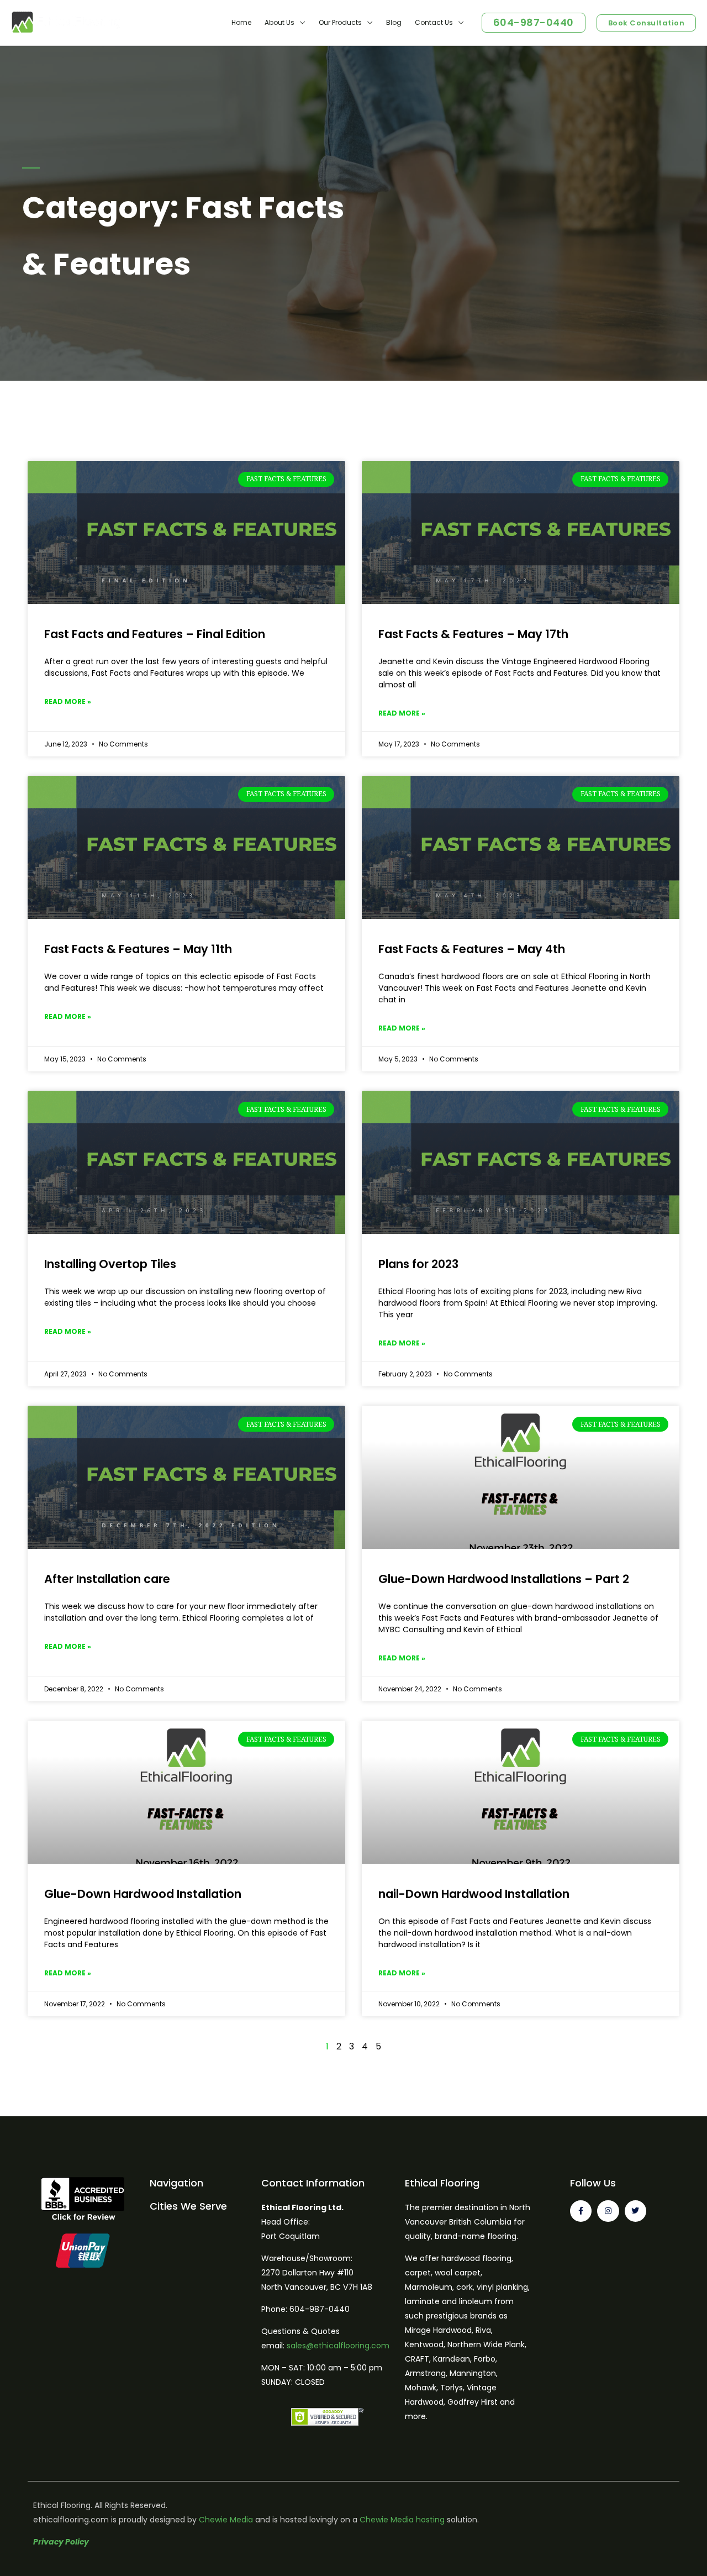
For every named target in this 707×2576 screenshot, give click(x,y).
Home (241, 22)
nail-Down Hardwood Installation (474, 1894)
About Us (279, 22)
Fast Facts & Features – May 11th (138, 949)
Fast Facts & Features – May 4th (472, 949)
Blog (394, 22)
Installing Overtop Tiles (110, 1264)
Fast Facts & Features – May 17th (473, 634)
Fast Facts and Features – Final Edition (155, 634)
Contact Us (434, 22)
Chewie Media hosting (402, 2520)
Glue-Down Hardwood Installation (143, 1894)
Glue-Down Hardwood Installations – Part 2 (504, 1579)
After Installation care (107, 1579)
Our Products (340, 22)
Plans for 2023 (418, 1264)
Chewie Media (226, 2520)
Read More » (68, 701)
